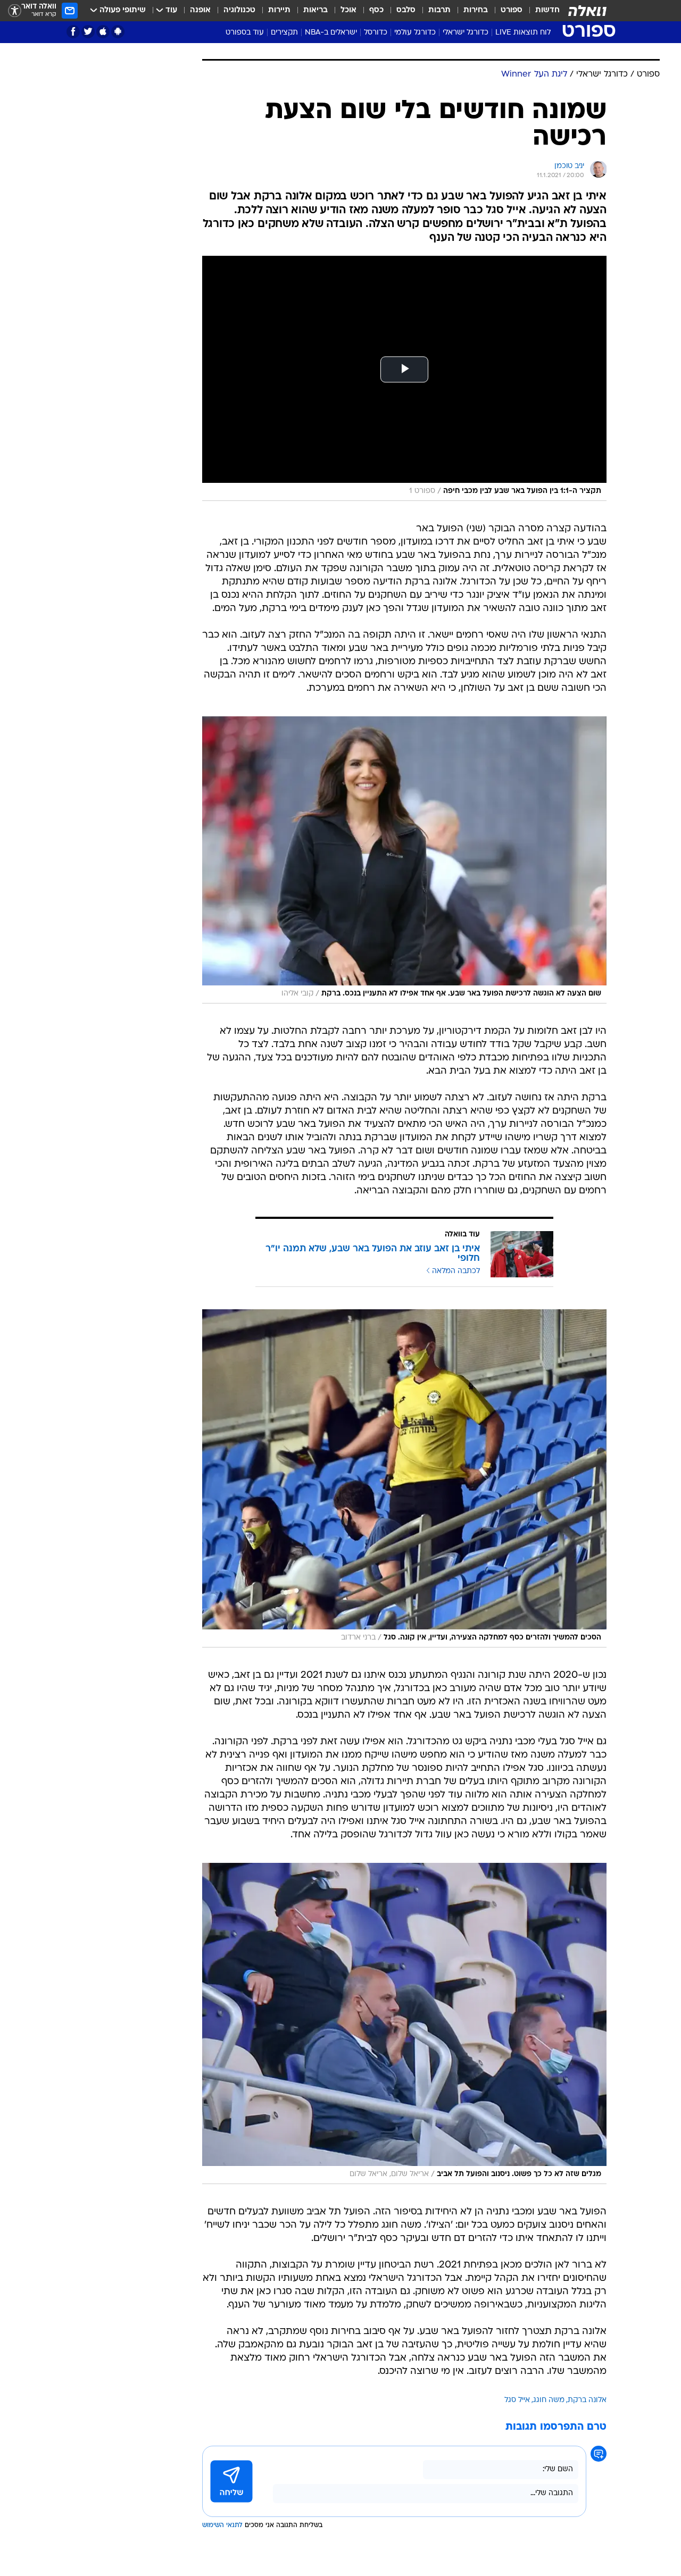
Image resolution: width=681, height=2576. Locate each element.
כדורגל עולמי (415, 33)
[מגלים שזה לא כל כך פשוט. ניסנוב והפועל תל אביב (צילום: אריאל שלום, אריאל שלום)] (404, 2023)
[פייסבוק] (73, 32)
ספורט (512, 10)
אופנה (200, 10)
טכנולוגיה (239, 10)
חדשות (547, 10)
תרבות (439, 10)
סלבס (406, 10)
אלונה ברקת (587, 2400)
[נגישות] (15, 11)
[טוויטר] (88, 32)
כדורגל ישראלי (466, 33)
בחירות (476, 10)
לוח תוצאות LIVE (523, 33)
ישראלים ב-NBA (331, 33)
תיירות (279, 10)
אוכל (348, 10)
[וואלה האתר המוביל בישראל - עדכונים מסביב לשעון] (587, 11)
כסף (376, 10)
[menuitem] (541, 11)
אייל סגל (517, 2400)
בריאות (315, 10)
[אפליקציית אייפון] (103, 32)
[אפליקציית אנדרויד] (118, 32)
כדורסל (376, 33)
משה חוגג (549, 2400)
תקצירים (284, 33)
